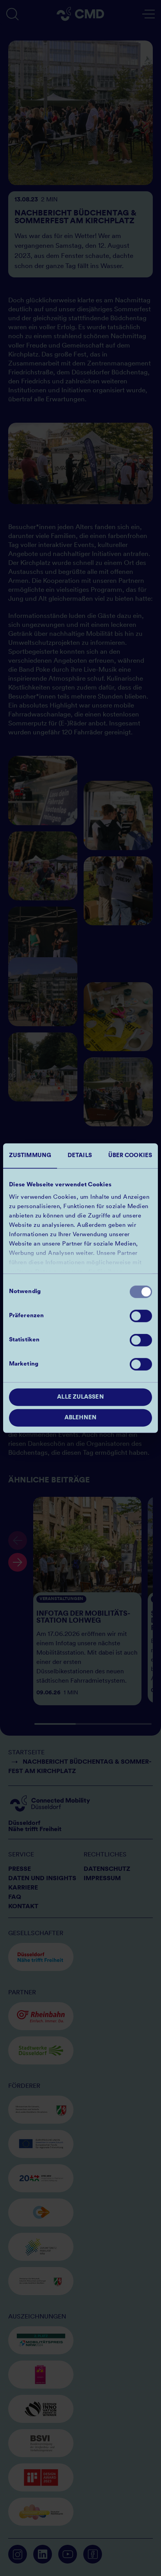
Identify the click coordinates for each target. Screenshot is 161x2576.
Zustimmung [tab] (30, 1156)
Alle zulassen (80, 1397)
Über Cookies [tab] (130, 1156)
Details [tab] (80, 1156)
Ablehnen (80, 1418)
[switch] (141, 1316)
